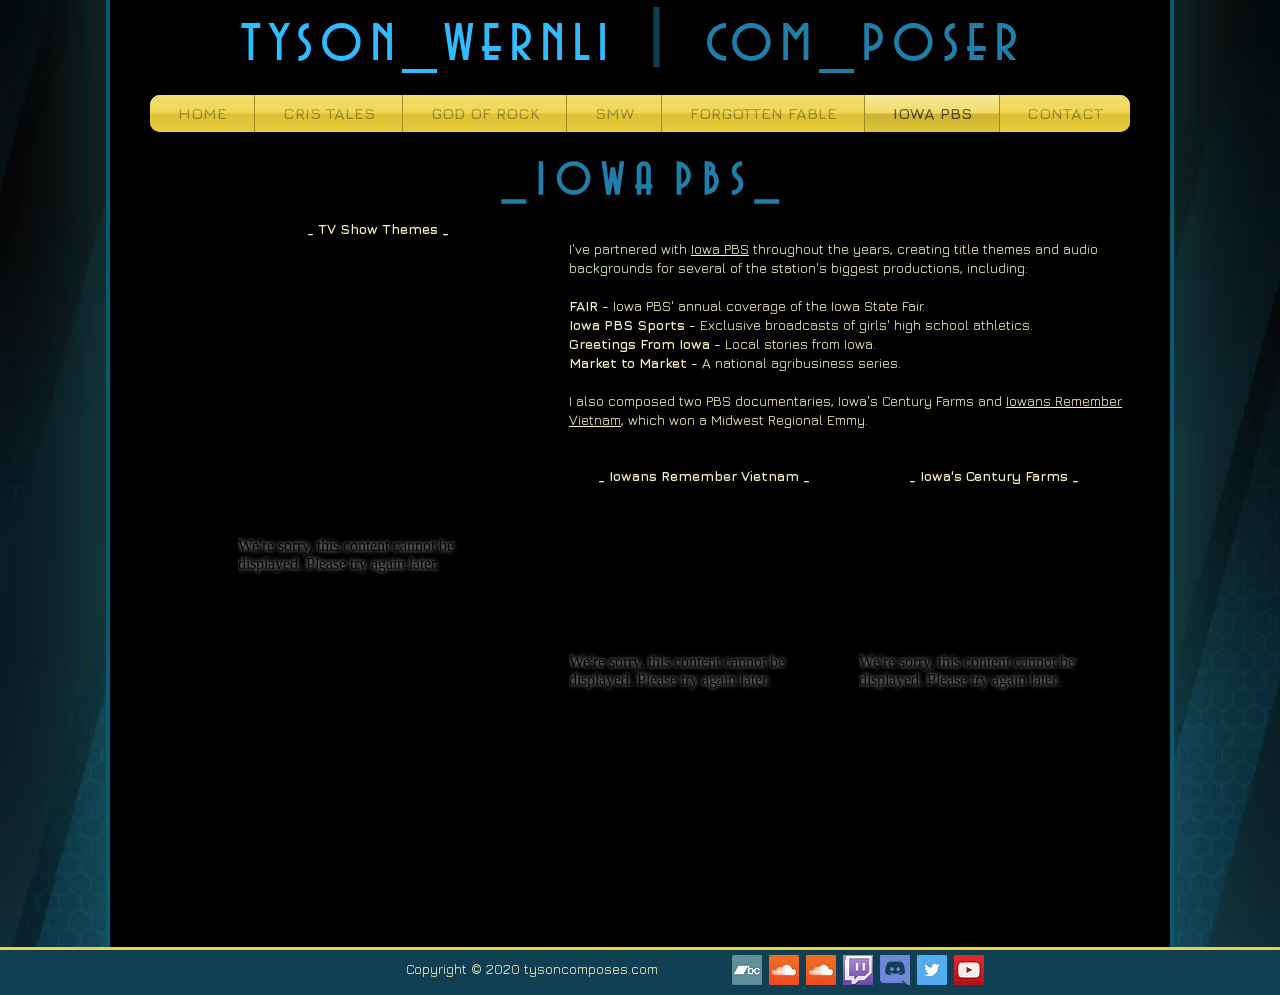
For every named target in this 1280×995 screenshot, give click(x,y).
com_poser (865, 41)
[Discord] (895, 970)
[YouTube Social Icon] (969, 970)
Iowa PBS (720, 248)
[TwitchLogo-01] (858, 970)
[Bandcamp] (747, 970)
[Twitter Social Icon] (932, 970)
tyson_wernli (428, 41)
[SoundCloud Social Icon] (784, 970)
